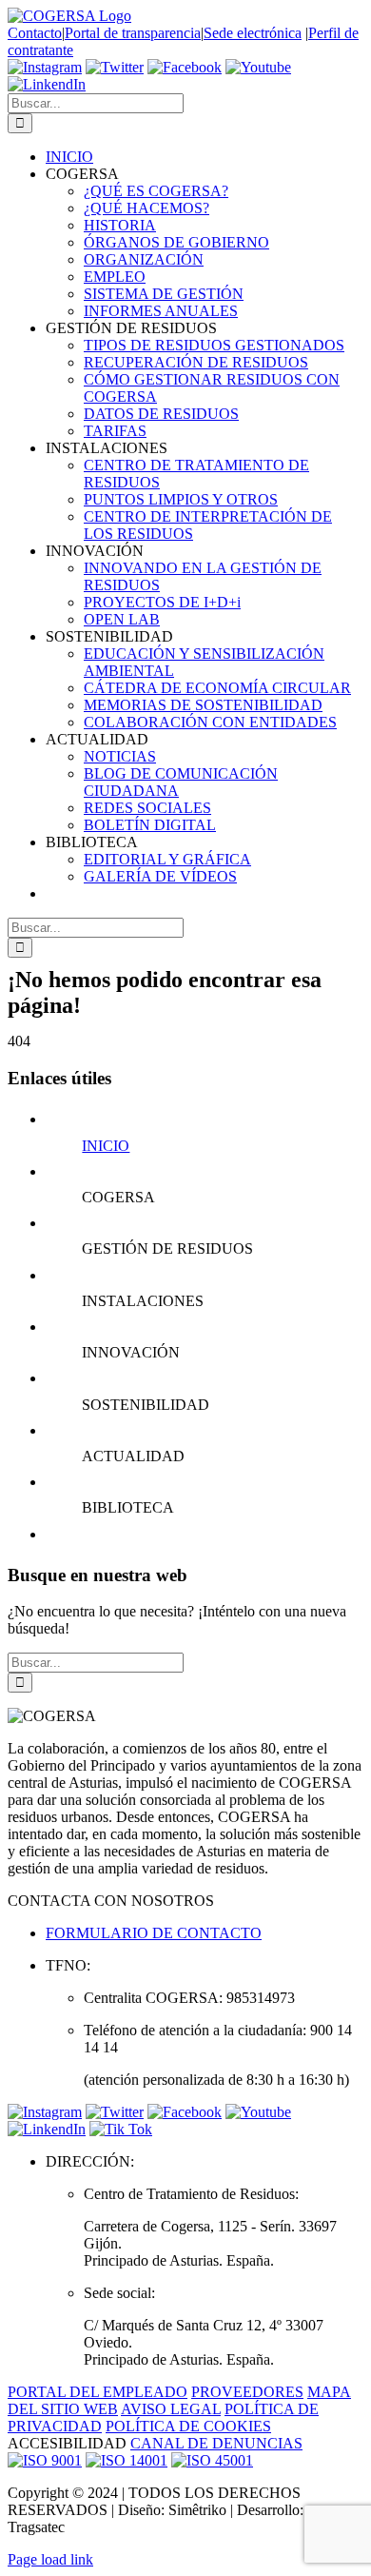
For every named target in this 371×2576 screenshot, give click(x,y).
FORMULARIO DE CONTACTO (154, 1933)
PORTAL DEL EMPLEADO (98, 2392)
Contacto (35, 33)
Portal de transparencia (133, 33)
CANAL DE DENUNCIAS (216, 2443)
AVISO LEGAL (171, 2409)
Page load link (50, 2559)
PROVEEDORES (247, 2392)
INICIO (106, 1146)
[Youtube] (258, 67)
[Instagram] (45, 67)
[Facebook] (185, 67)
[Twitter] (115, 67)
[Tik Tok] (121, 2129)
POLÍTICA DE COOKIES (188, 2426)
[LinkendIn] (47, 84)
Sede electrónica (253, 33)
